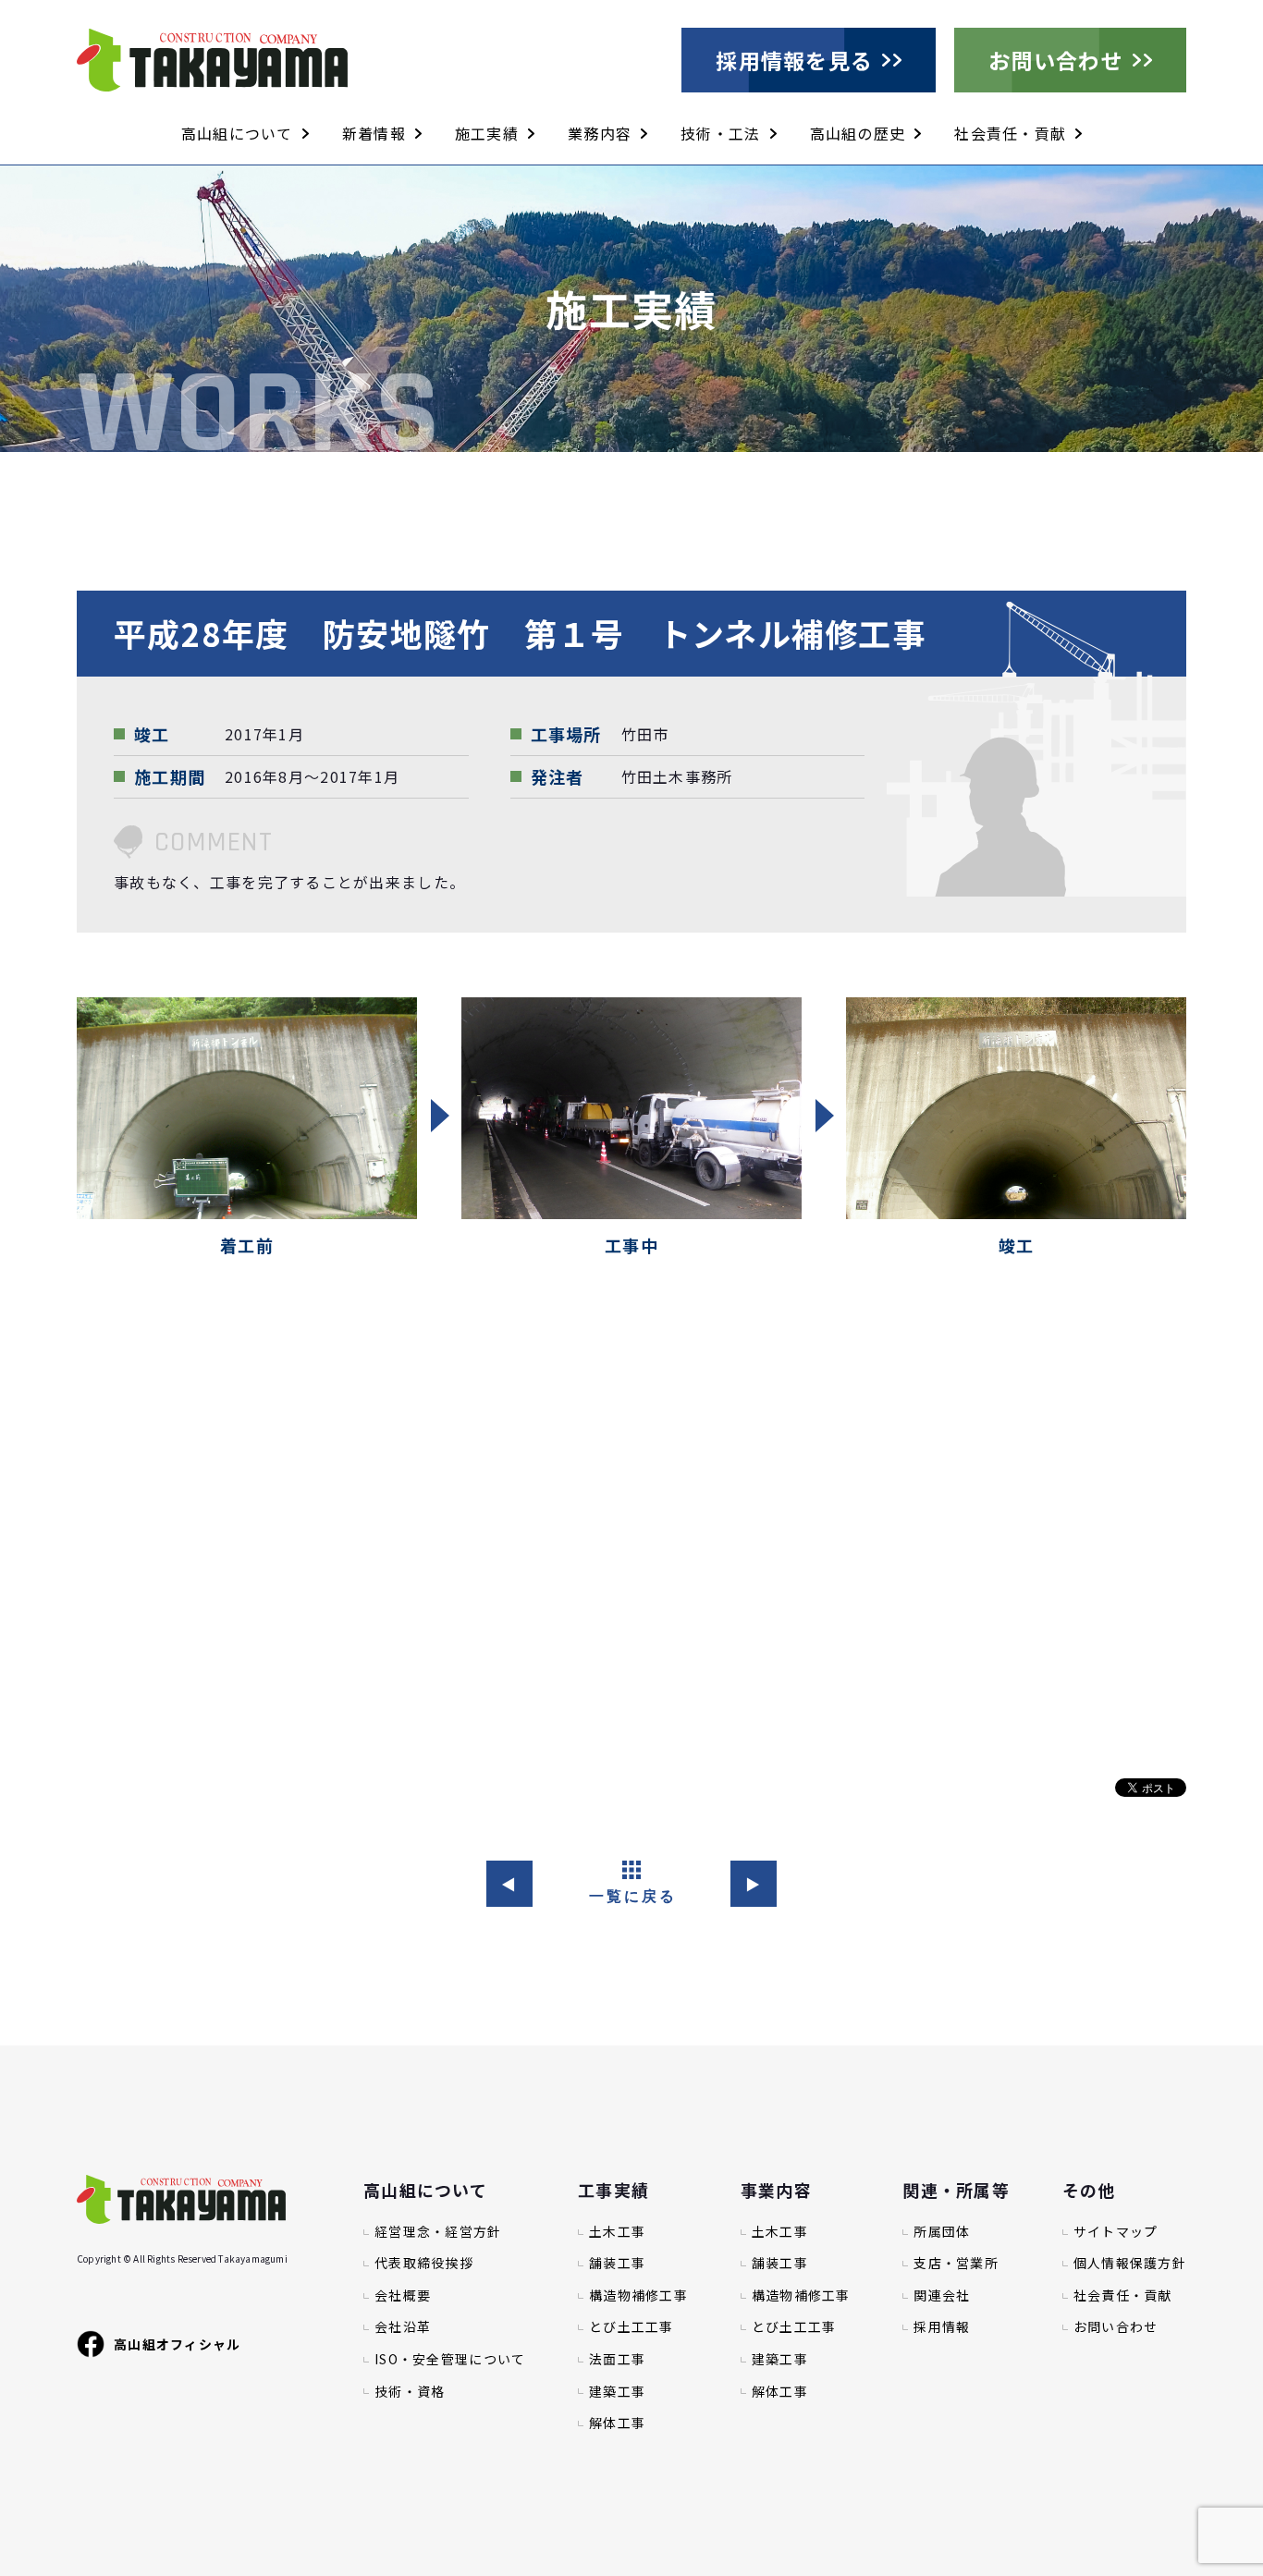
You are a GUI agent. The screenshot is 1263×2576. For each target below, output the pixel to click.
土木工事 (617, 2232)
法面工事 (617, 2359)
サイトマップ (1116, 2232)
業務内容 (600, 133)
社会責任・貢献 (1010, 133)
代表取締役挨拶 (424, 2263)
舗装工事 (617, 2263)
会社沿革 (403, 2327)
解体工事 (617, 2423)
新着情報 (374, 133)
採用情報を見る (794, 60)
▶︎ (753, 1884)
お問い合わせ (1056, 60)
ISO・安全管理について (450, 2359)
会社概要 (403, 2295)
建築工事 (617, 2392)
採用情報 (942, 2327)
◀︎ (509, 1884)
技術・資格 (410, 2392)
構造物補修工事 (638, 2295)
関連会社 (942, 2295)
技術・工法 (720, 133)
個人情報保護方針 (1130, 2263)
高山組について (237, 133)
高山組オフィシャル (178, 2344)
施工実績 (487, 133)
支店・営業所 (956, 2263)
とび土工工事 (631, 2327)
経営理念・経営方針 (438, 2232)
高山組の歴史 (858, 133)
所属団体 (942, 2232)
